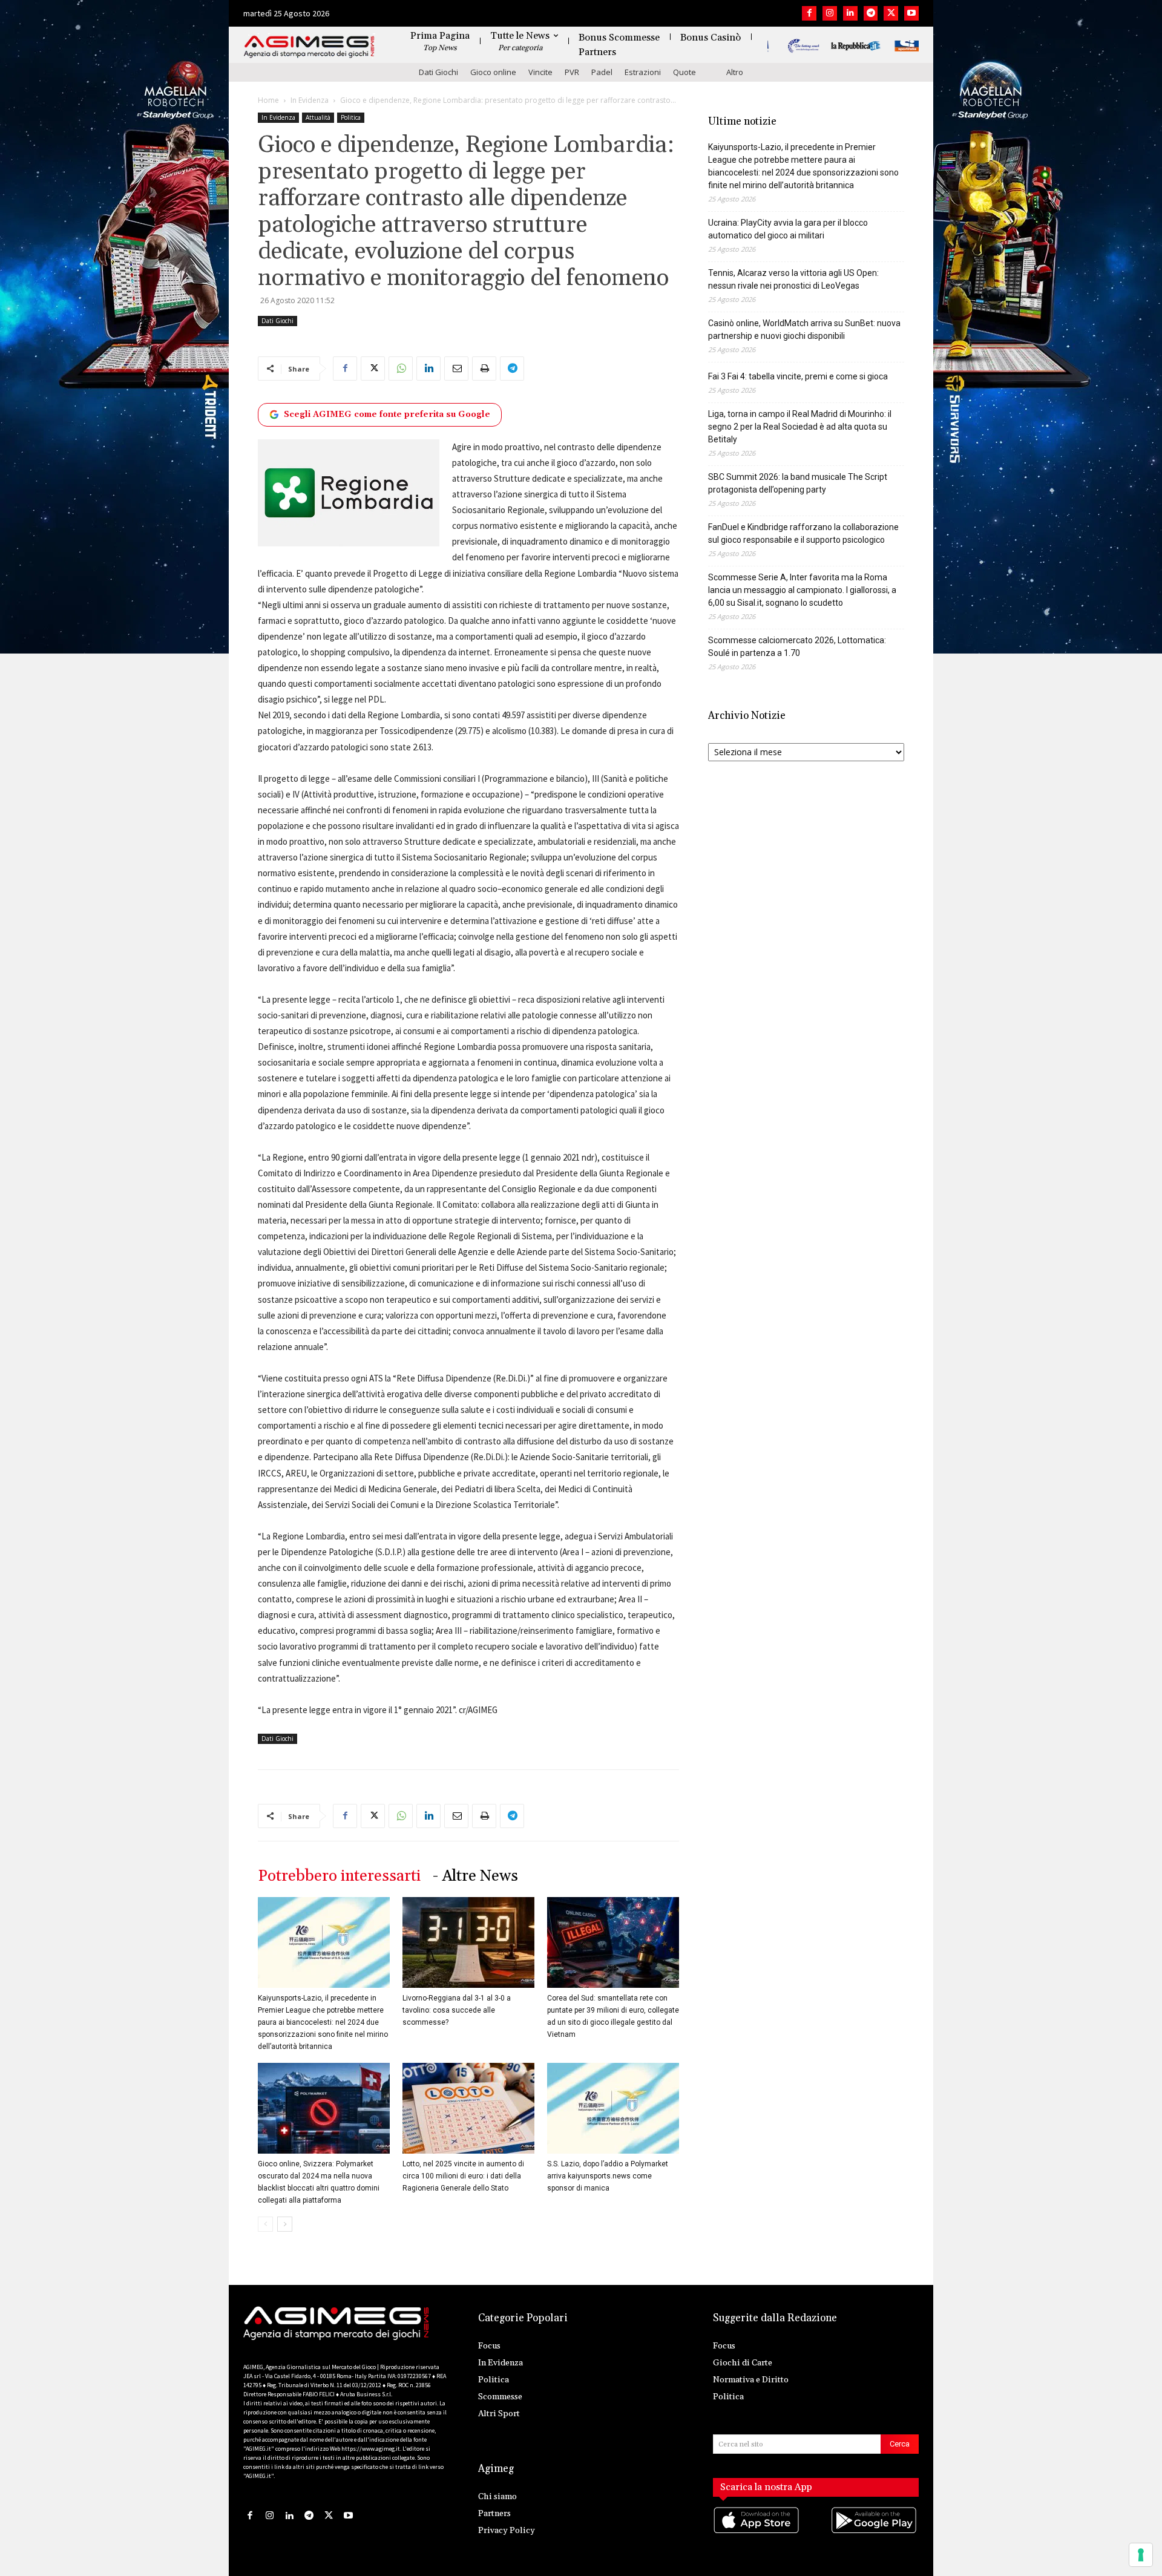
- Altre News (475, 1876)
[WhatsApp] (401, 369)
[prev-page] (265, 2224)
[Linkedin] (850, 13)
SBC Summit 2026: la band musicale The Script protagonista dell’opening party (798, 483)
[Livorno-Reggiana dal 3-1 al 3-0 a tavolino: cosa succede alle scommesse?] (468, 1942)
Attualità (318, 117)
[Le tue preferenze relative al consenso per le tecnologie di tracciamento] (1141, 2555)
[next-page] (285, 2224)
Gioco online (493, 72)
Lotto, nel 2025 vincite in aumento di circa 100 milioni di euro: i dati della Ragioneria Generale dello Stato (463, 2176)
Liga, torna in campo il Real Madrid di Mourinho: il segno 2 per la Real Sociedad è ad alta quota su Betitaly (800, 427)
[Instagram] (830, 13)
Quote (684, 72)
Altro (735, 72)
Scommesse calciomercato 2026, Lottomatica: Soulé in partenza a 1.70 (797, 647)
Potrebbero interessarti (339, 1876)
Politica (351, 117)
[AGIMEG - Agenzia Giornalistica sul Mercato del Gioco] (309, 47)
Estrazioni (643, 72)
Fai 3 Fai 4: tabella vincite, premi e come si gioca (798, 376)
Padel (602, 72)
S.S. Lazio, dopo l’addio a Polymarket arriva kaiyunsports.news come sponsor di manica (608, 2176)
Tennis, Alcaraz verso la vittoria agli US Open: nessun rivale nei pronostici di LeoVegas (793, 279)
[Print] (484, 369)
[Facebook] (809, 13)
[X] (891, 13)
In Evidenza (310, 100)
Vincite (540, 72)
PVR (572, 72)
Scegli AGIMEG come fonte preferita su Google (387, 415)
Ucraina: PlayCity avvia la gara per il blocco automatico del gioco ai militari (788, 229)
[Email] (456, 369)
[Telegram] (871, 13)
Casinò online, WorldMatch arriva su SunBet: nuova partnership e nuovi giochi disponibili (804, 329)
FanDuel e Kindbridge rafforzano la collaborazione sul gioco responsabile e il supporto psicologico (803, 533)
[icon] (757, 2532)
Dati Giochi (438, 72)
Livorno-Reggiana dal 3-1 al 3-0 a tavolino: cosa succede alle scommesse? (457, 2010)
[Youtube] (911, 13)
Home (268, 100)
